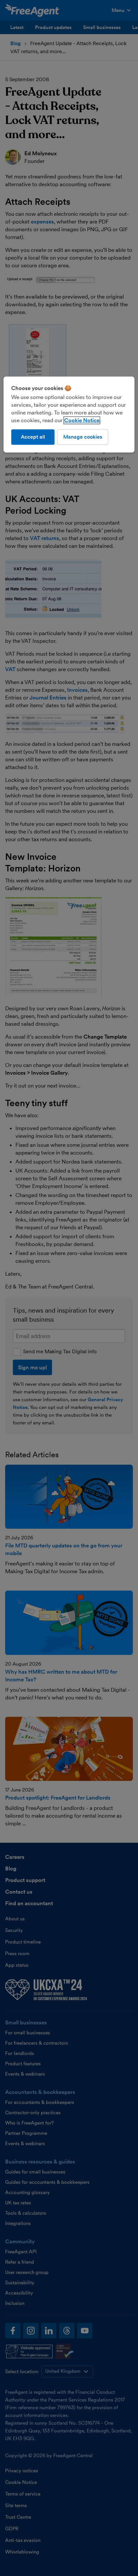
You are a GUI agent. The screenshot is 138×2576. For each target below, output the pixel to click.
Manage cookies (83, 437)
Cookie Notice (82, 420)
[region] (69, 414)
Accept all (33, 437)
